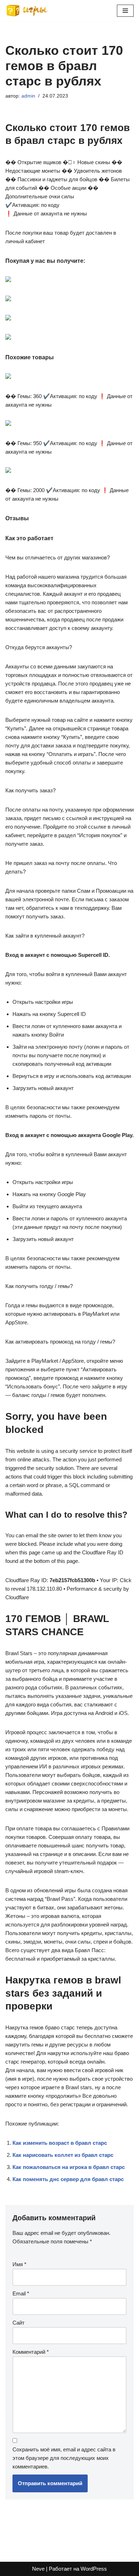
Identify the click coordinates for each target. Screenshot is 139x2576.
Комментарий (31, 2352)
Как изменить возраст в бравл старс (60, 2143)
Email (21, 2293)
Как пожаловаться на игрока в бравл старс (69, 2167)
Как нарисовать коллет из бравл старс (63, 2155)
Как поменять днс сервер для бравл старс (68, 2179)
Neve (38, 2569)
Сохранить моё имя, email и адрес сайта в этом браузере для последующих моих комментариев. (64, 2458)
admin (28, 96)
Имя (19, 2264)
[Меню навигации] (125, 11)
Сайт (19, 2323)
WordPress (94, 2569)
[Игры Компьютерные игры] (27, 11)
